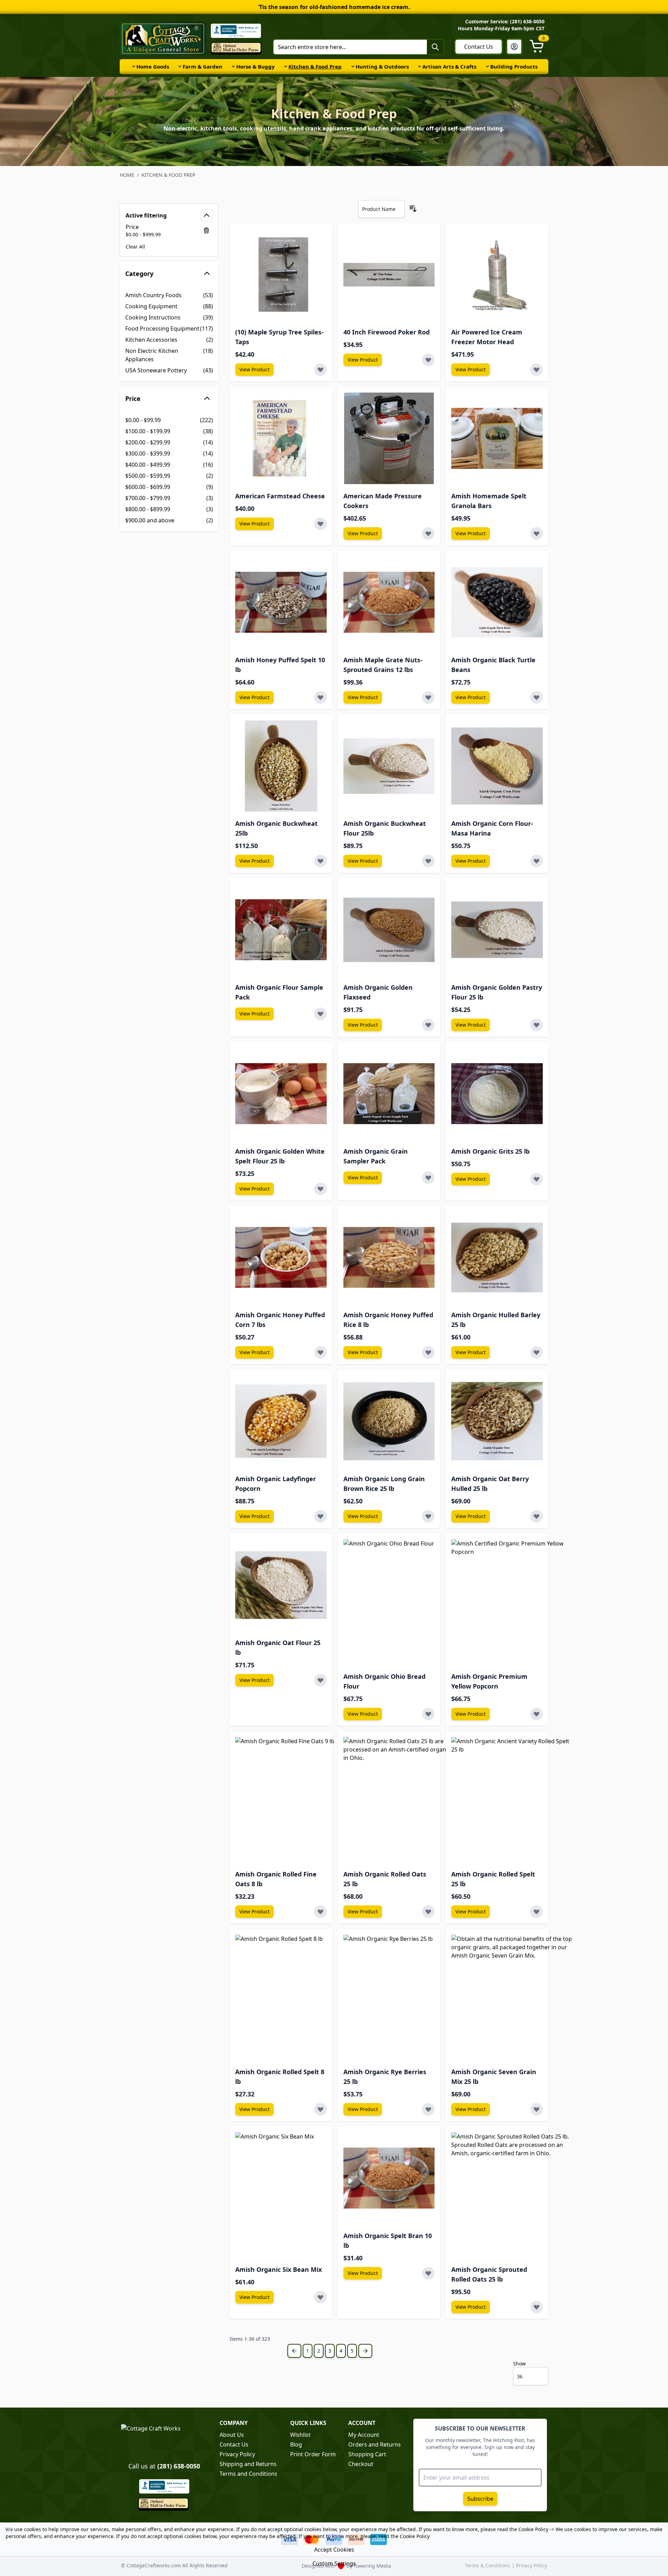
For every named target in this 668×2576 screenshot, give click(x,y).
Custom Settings (334, 2563)
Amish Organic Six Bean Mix (279, 2269)
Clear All (135, 247)
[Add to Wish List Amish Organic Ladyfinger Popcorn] (320, 1516)
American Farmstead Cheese (280, 496)
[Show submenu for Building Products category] (487, 66)
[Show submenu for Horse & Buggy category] (233, 66)
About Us (232, 2435)
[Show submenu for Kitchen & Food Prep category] (286, 66)
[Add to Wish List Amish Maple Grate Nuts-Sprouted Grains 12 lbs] (428, 697)
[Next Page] (365, 2351)
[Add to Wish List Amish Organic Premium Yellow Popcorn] (536, 1714)
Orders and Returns (375, 2444)
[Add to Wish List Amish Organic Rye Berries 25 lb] (428, 2109)
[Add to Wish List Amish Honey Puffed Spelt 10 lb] (320, 697)
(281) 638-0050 (179, 2466)
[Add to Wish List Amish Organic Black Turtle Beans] (536, 697)
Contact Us (479, 47)
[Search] (435, 47)
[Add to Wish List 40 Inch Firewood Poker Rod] (428, 360)
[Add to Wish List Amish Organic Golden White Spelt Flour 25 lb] (320, 1189)
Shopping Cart (367, 2454)
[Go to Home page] (163, 38)
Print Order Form (313, 2454)
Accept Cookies (334, 2550)
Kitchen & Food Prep (315, 66)
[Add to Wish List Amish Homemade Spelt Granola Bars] (536, 534)
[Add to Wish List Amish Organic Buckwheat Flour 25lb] (428, 861)
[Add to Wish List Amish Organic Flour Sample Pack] (320, 1014)
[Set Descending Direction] (413, 209)
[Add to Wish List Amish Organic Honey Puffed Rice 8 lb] (428, 1352)
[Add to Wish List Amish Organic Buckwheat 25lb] (320, 861)
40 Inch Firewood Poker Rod (387, 332)
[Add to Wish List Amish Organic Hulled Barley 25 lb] (536, 1352)
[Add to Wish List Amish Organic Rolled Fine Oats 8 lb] (320, 1912)
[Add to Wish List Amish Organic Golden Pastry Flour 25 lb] (536, 1025)
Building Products (514, 66)
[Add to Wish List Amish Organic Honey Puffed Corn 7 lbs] (320, 1352)
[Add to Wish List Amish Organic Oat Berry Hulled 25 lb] (536, 1516)
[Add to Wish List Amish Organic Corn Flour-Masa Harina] (536, 861)
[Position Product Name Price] (381, 209)
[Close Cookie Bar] (10, 2530)
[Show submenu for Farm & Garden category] (180, 66)
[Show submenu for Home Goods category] (134, 66)
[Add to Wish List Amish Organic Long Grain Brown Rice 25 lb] (428, 1516)
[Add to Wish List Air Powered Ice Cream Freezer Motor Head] (536, 370)
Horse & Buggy (256, 66)
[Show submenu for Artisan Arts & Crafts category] (420, 66)
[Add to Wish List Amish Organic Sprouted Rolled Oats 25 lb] (536, 2307)
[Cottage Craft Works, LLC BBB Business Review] (164, 2486)
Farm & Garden (202, 66)
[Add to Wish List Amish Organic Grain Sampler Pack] (428, 1178)
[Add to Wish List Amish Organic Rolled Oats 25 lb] (428, 1912)
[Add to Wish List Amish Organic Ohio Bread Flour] (428, 1714)
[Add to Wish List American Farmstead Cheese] (320, 524)
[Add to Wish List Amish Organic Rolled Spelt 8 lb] (320, 2109)
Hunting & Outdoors (382, 66)
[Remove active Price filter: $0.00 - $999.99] (206, 230)
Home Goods (153, 66)
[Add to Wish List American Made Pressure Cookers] (428, 534)
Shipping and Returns (248, 2464)
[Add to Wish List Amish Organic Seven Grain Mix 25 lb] (536, 2109)
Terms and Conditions (248, 2474)
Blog (296, 2444)
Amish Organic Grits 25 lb (490, 1151)
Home (127, 175)
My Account (364, 2435)
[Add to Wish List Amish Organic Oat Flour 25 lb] (320, 1680)
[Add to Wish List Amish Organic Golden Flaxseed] (428, 1025)
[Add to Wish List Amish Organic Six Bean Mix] (320, 2297)
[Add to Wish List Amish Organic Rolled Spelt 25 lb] (536, 1912)
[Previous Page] (294, 2351)
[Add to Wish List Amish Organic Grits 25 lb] (536, 1179)
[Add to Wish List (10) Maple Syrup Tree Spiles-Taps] (320, 370)
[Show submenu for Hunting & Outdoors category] (353, 66)
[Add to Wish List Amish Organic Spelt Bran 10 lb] (428, 2273)
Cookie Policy (533, 2529)
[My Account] (514, 47)
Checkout (361, 2464)
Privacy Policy (237, 2454)
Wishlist (300, 2435)
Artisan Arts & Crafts (449, 66)
